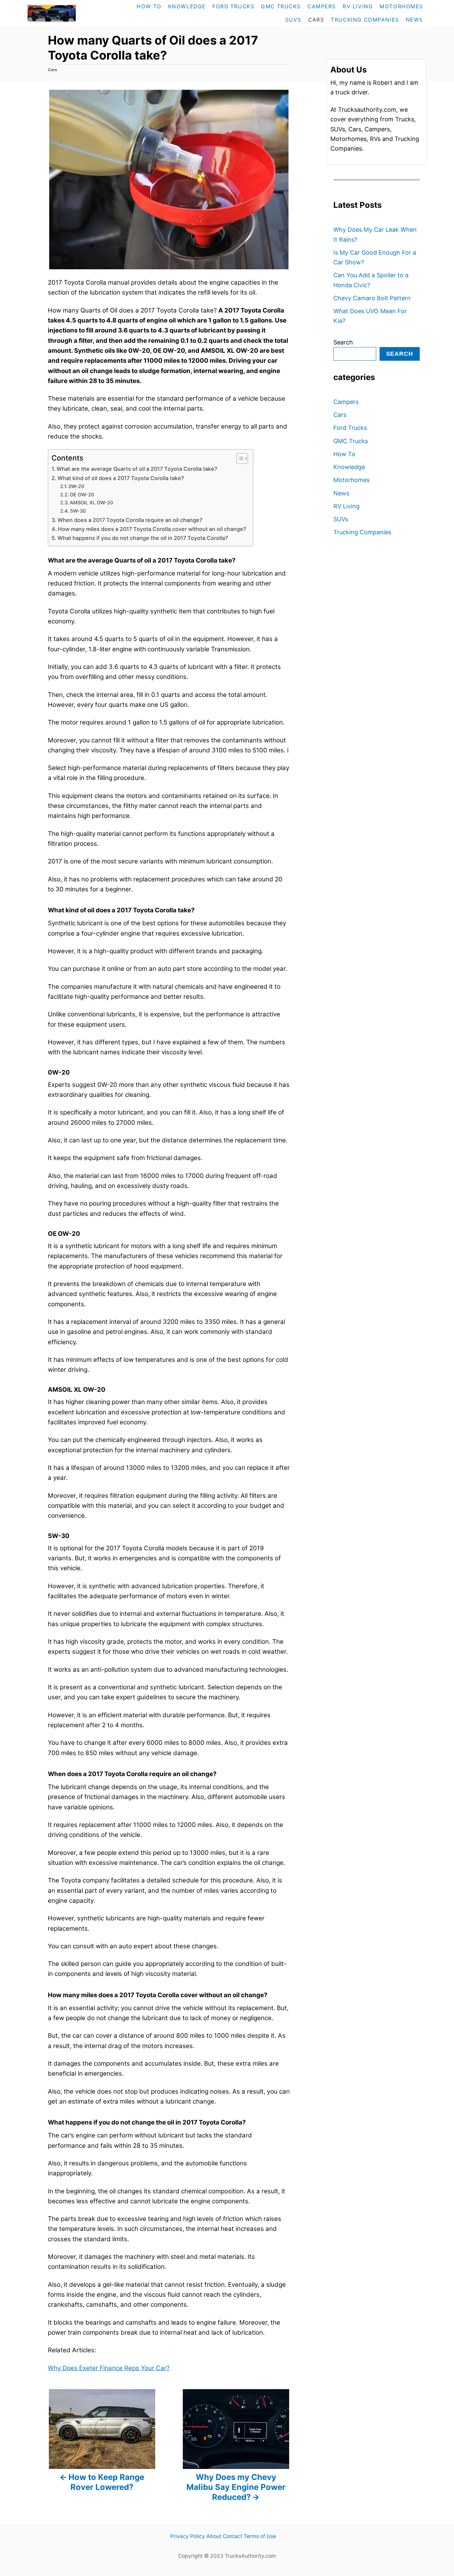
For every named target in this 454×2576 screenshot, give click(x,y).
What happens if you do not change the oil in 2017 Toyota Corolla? (143, 538)
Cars (53, 70)
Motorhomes (351, 480)
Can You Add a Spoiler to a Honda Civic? (371, 280)
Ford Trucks (350, 428)
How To (344, 454)
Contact (232, 2536)
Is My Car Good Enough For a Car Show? (375, 257)
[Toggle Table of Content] (239, 458)
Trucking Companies (362, 532)
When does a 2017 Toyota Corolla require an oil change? (130, 520)
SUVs (341, 519)
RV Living (346, 506)
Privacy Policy (188, 2536)
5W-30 (78, 511)
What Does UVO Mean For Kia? (370, 316)
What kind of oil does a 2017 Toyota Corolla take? (121, 478)
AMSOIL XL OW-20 (91, 503)
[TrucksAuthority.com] (66, 13)
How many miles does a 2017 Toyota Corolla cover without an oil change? (152, 529)
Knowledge (349, 467)
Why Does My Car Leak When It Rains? (375, 234)
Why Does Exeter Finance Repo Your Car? (109, 2368)
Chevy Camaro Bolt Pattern (372, 298)
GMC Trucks (351, 441)
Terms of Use (260, 2536)
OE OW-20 (82, 495)
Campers (346, 402)
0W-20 (76, 486)
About (214, 2536)
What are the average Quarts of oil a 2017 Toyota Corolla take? (137, 469)
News (341, 493)
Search (343, 342)
